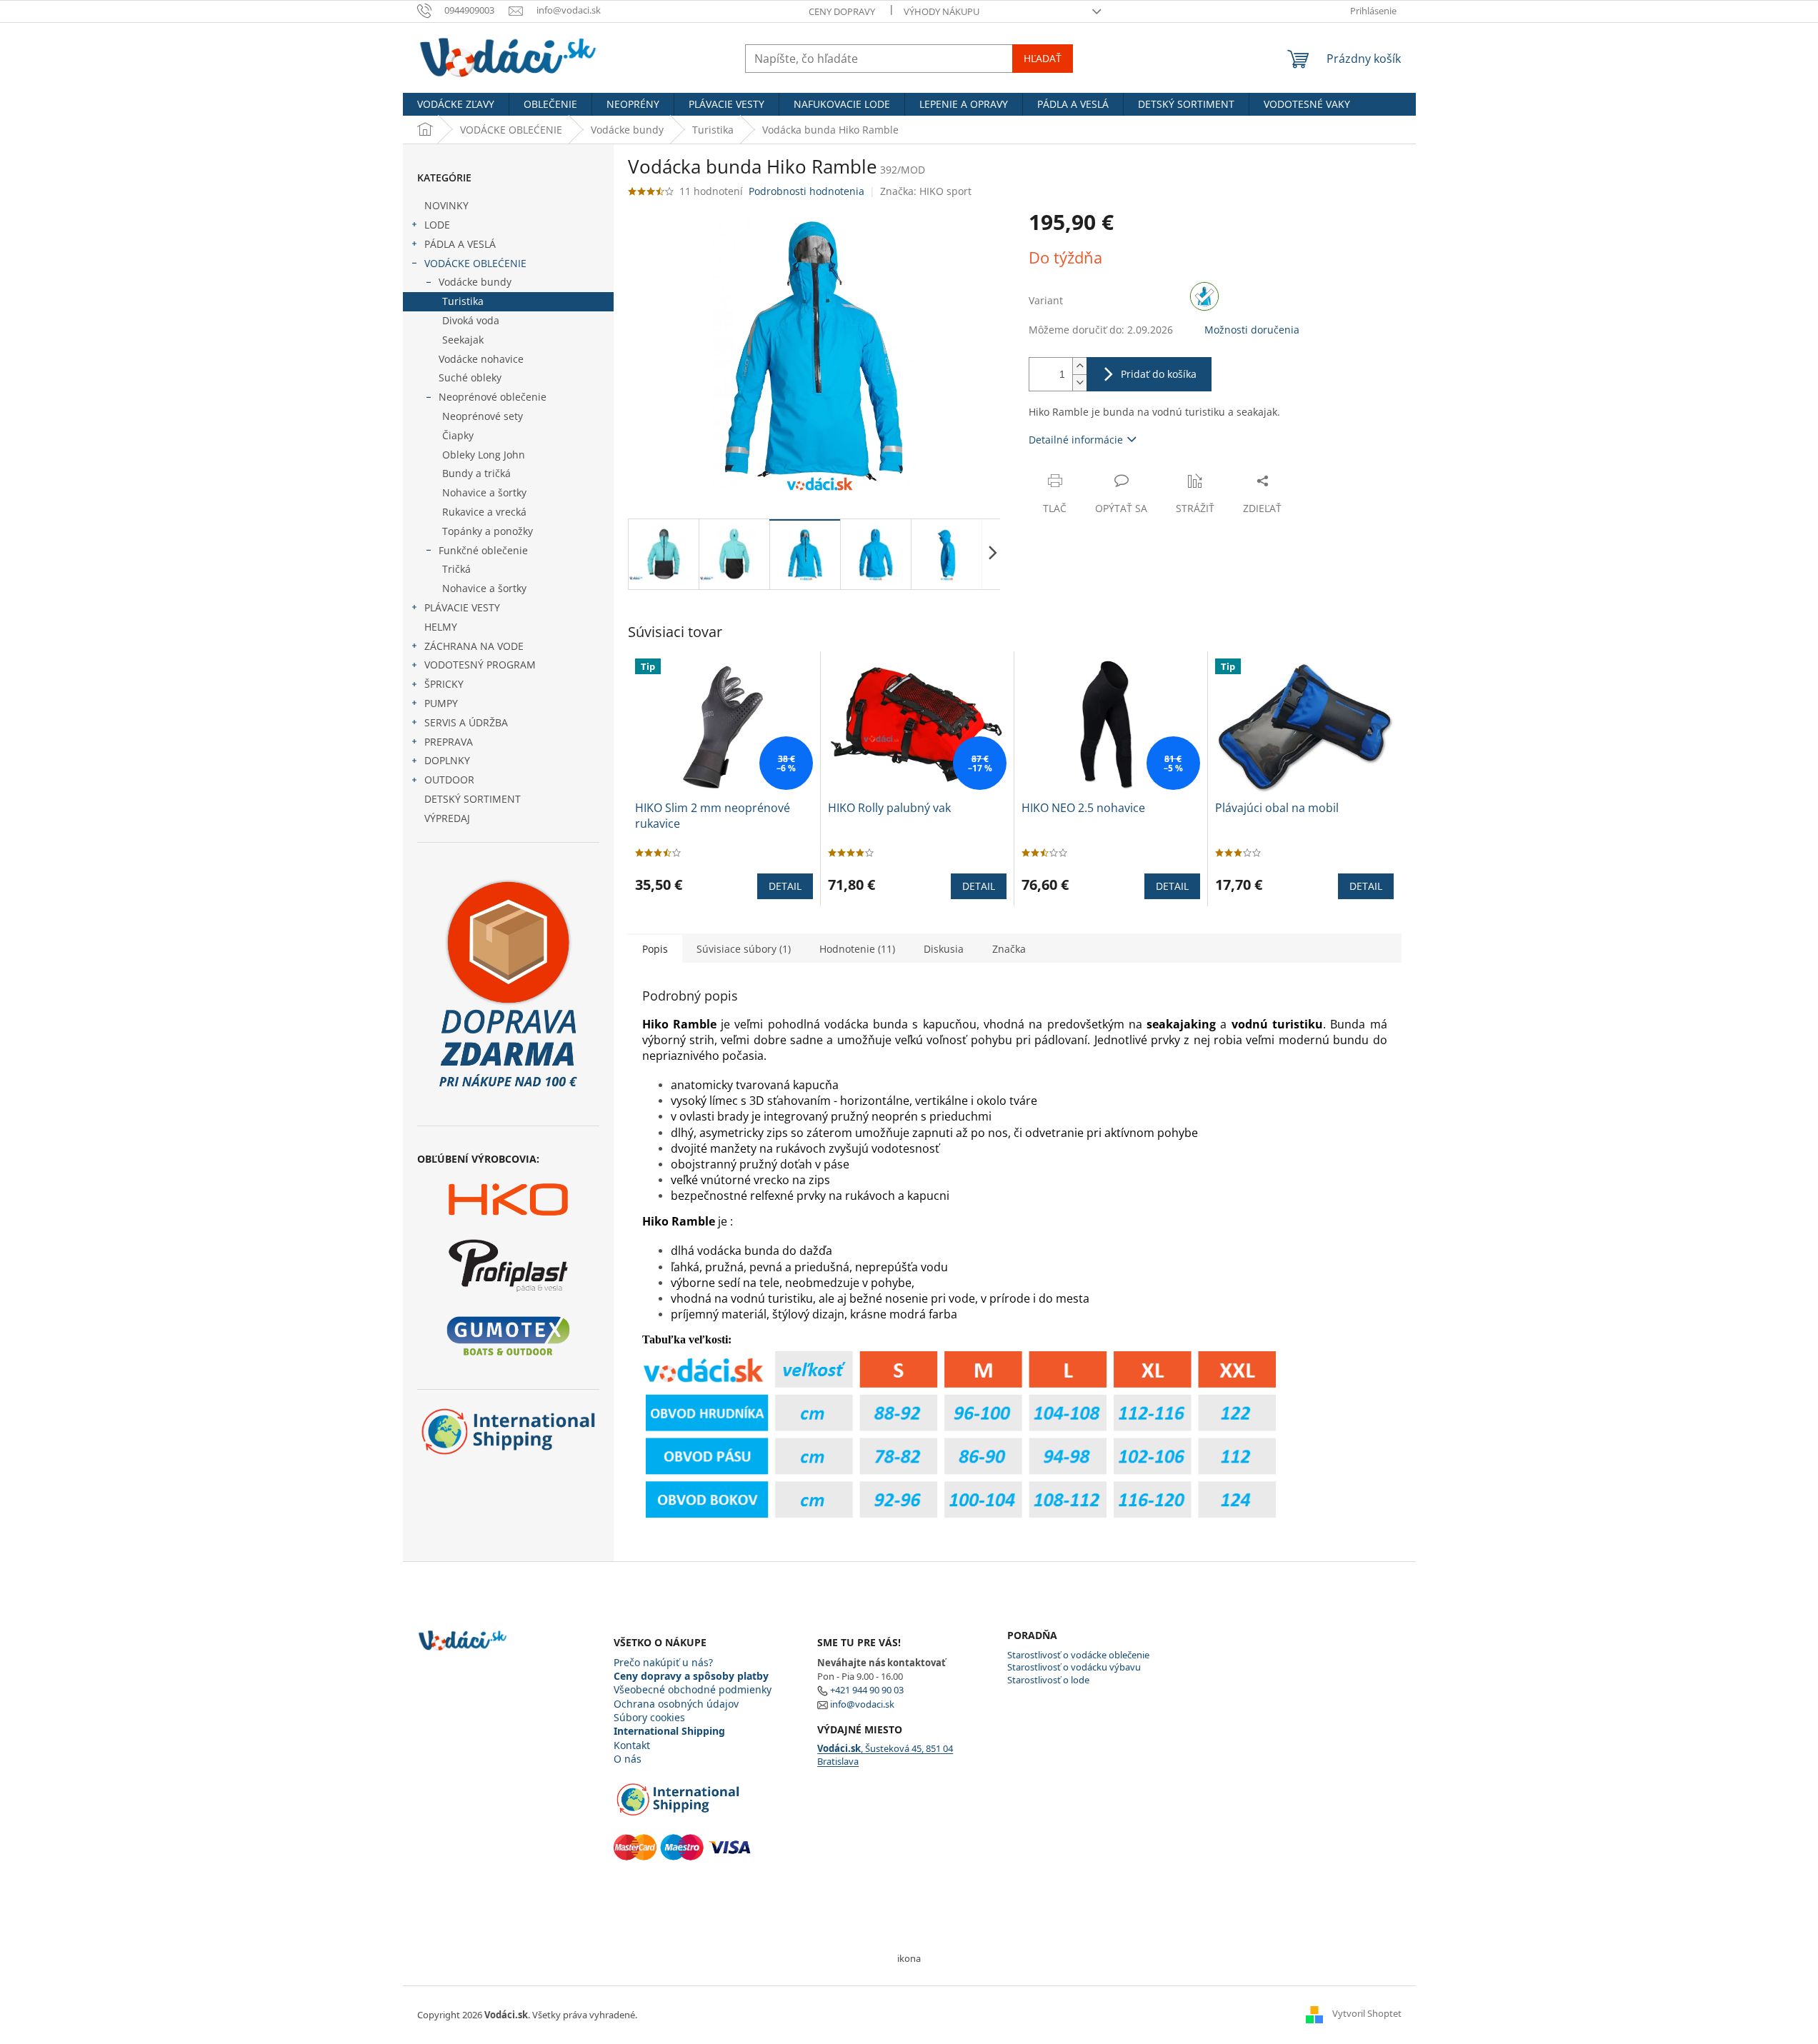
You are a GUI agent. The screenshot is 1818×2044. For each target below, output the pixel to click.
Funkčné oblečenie (483, 550)
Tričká (456, 569)
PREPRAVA (449, 742)
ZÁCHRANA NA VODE (474, 646)
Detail (785, 886)
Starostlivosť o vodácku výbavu (1074, 1667)
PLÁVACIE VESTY (462, 607)
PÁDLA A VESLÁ (460, 244)
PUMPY (441, 703)
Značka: (926, 191)
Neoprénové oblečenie (493, 397)
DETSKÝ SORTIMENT (473, 799)
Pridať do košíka (1159, 374)
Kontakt (632, 1745)
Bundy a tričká (476, 473)
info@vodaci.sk (862, 1704)
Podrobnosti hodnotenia (806, 191)
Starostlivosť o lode (1048, 1680)
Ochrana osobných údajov (676, 1704)
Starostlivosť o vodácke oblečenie (1078, 1655)
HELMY (441, 627)
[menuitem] (456, 104)
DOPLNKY (447, 760)
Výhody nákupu (942, 11)
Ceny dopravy (842, 11)
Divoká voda (471, 320)
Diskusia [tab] (944, 949)
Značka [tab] (1009, 949)
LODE (437, 225)
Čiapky (458, 435)
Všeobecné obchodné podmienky (693, 1689)
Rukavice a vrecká (484, 512)
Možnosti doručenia (1252, 330)
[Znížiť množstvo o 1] (1079, 382)
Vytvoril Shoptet (1367, 2014)
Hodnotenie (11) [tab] (857, 949)
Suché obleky (470, 377)
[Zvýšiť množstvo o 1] (1079, 366)
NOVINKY (446, 205)
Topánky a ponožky (488, 531)
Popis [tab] (655, 949)
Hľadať (1043, 58)
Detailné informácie (1076, 440)
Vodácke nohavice (481, 359)
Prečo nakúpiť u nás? (663, 1662)
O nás (628, 1759)
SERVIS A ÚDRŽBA (466, 722)
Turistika (463, 301)
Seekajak (463, 340)
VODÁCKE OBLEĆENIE (475, 263)
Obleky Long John (484, 455)
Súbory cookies (649, 1717)
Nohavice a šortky (484, 492)
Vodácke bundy (475, 282)
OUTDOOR (449, 780)
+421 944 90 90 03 (867, 1690)
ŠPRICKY (444, 684)
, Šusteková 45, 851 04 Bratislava (885, 1755)
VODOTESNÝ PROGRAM (480, 665)
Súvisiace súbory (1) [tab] (744, 949)
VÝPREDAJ (447, 818)
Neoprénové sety (483, 416)
